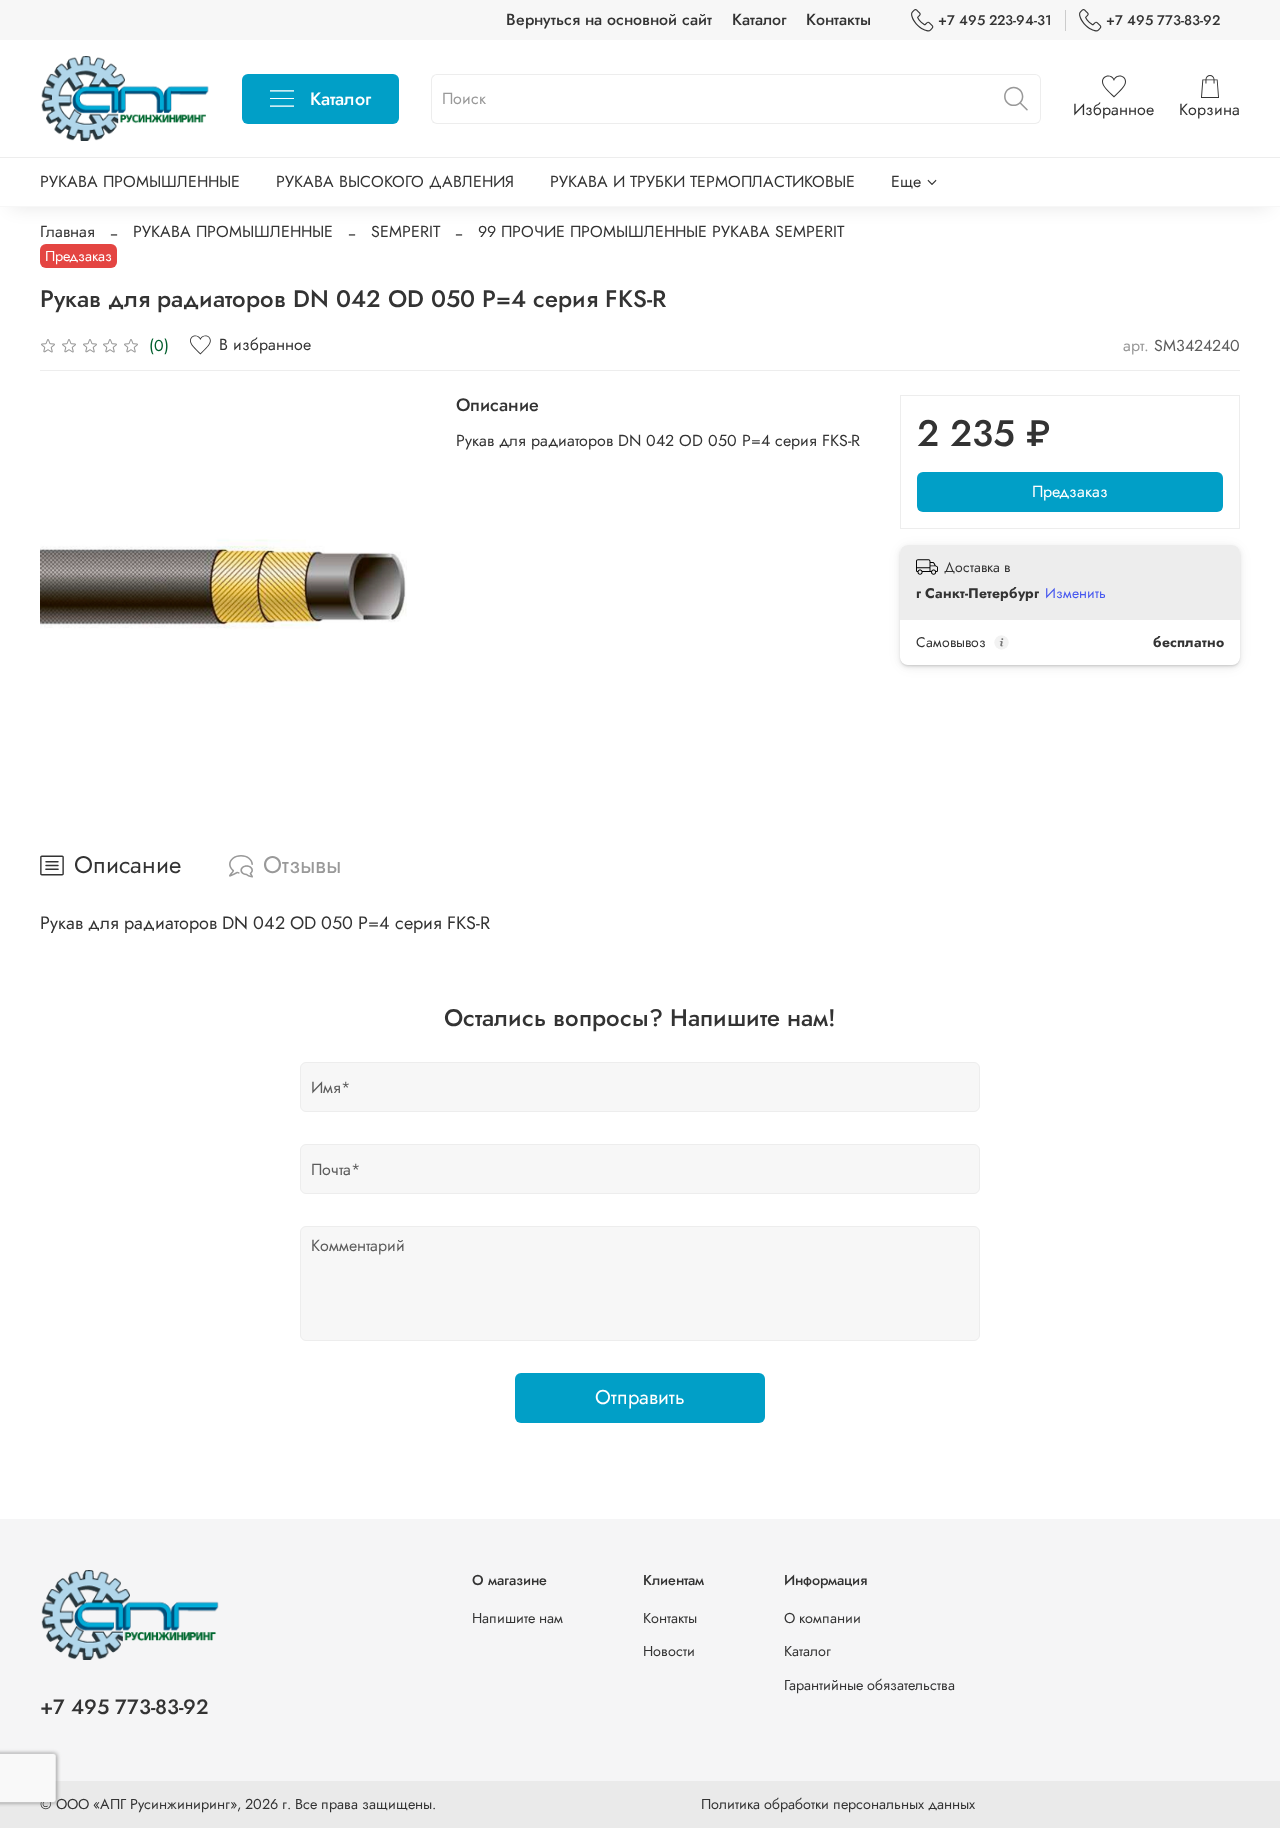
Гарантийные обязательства (869, 1685)
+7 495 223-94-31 (995, 20)
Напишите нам (517, 1618)
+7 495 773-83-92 (1163, 20)
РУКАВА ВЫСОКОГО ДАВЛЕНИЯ (395, 181)
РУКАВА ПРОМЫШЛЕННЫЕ (140, 181)
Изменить (1075, 593)
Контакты (838, 19)
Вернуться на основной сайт (609, 19)
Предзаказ (1070, 491)
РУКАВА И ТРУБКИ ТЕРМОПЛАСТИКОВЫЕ (702, 181)
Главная (67, 231)
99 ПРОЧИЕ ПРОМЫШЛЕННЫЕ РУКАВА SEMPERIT (661, 231)
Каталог (759, 19)
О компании (822, 1618)
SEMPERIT (405, 231)
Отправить (640, 1397)
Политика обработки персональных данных (838, 1804)
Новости (669, 1651)
